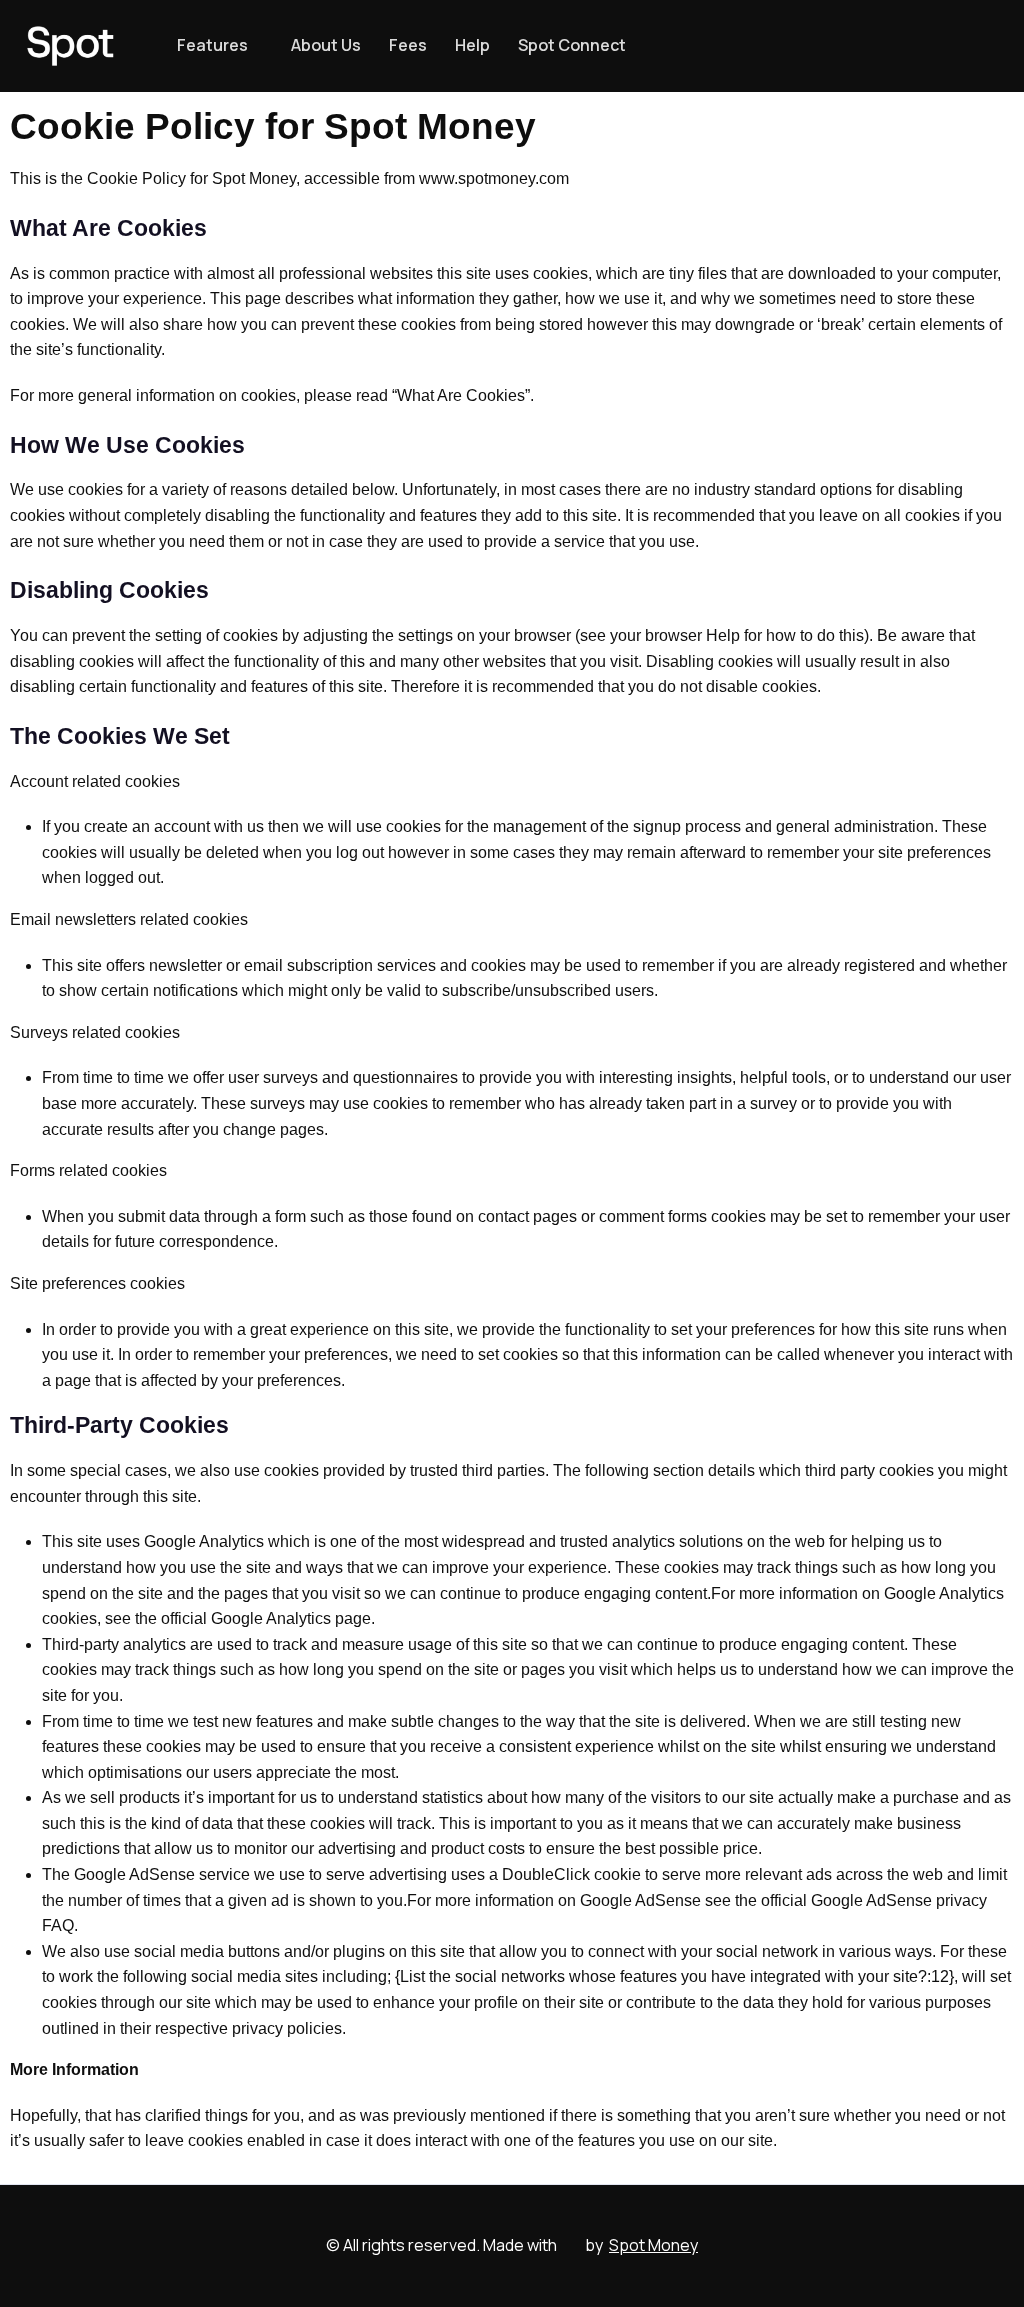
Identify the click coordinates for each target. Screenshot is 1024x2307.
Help (472, 45)
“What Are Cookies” (461, 395)
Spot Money (653, 2245)
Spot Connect (572, 45)
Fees (408, 45)
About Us (326, 45)
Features (212, 45)
